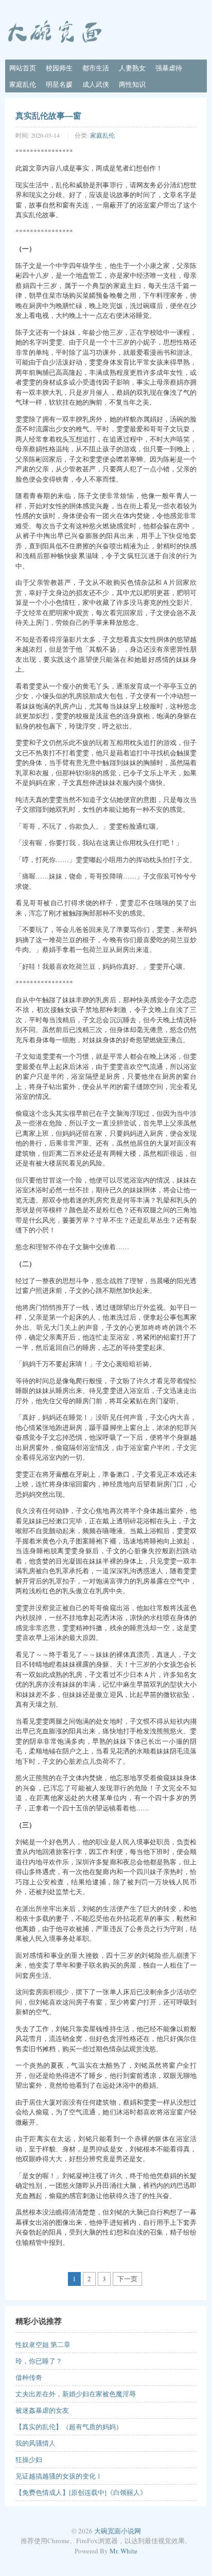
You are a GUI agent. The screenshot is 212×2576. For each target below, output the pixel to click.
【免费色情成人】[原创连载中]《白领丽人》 (81, 2492)
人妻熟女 (132, 68)
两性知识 (132, 84)
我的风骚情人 (36, 2443)
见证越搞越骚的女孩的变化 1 (58, 2476)
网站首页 (23, 68)
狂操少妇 (29, 2459)
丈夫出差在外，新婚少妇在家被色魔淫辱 (76, 2394)
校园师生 (59, 68)
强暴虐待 (169, 68)
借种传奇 (29, 2377)
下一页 (127, 2279)
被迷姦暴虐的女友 (42, 2410)
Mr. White (123, 2551)
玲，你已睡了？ (39, 2361)
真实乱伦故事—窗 (48, 115)
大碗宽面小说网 (118, 2531)
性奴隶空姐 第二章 (43, 2344)
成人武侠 (96, 84)
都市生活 (96, 68)
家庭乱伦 (23, 84)
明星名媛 (59, 84)
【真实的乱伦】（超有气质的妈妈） (69, 2427)
